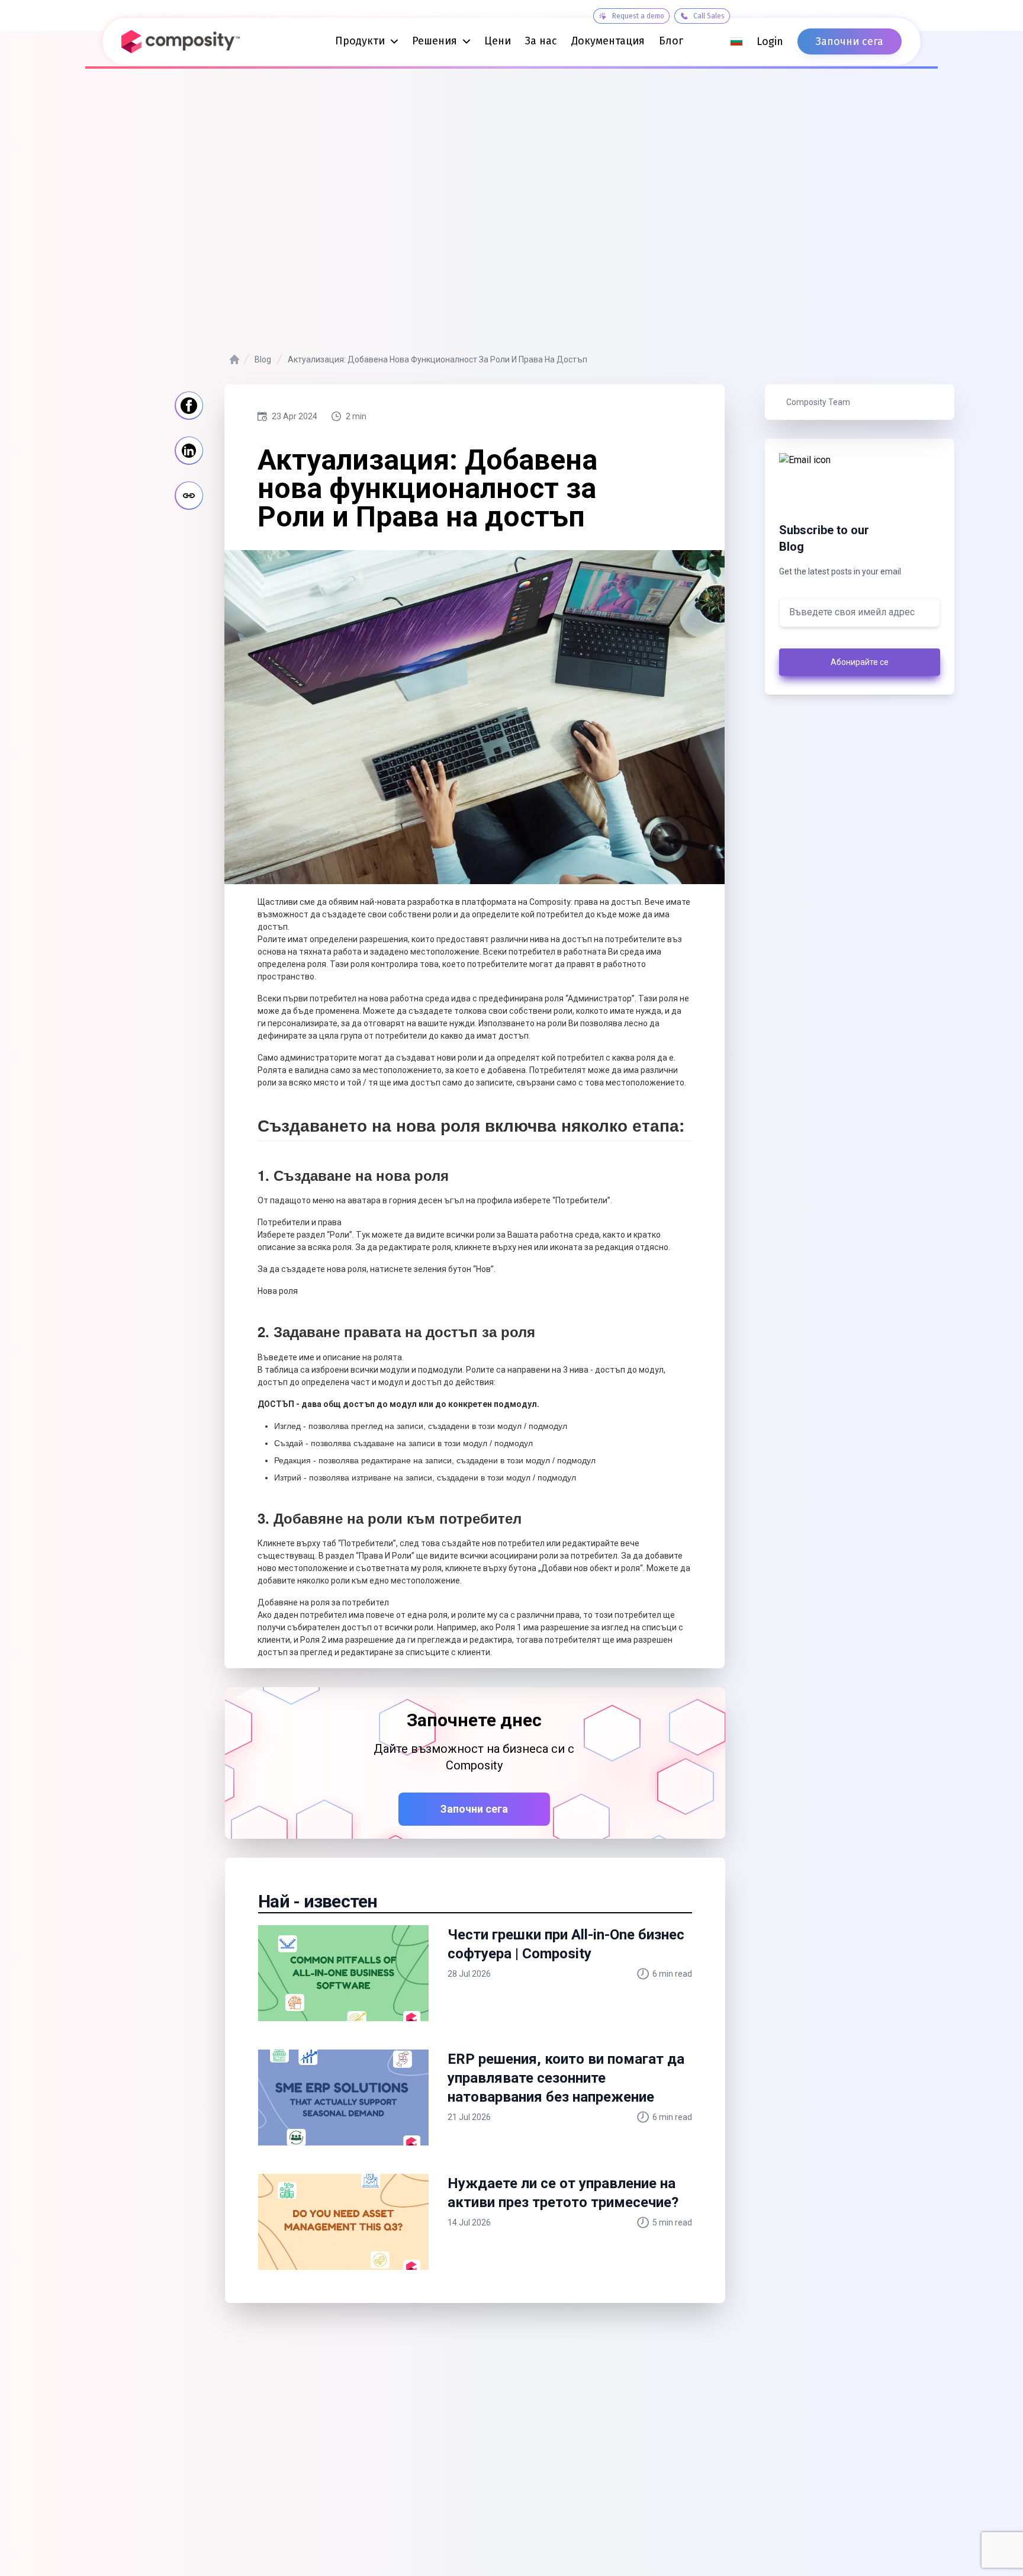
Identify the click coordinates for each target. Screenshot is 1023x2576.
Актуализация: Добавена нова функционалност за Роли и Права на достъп (437, 359)
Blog (263, 359)
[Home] (234, 359)
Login (770, 41)
